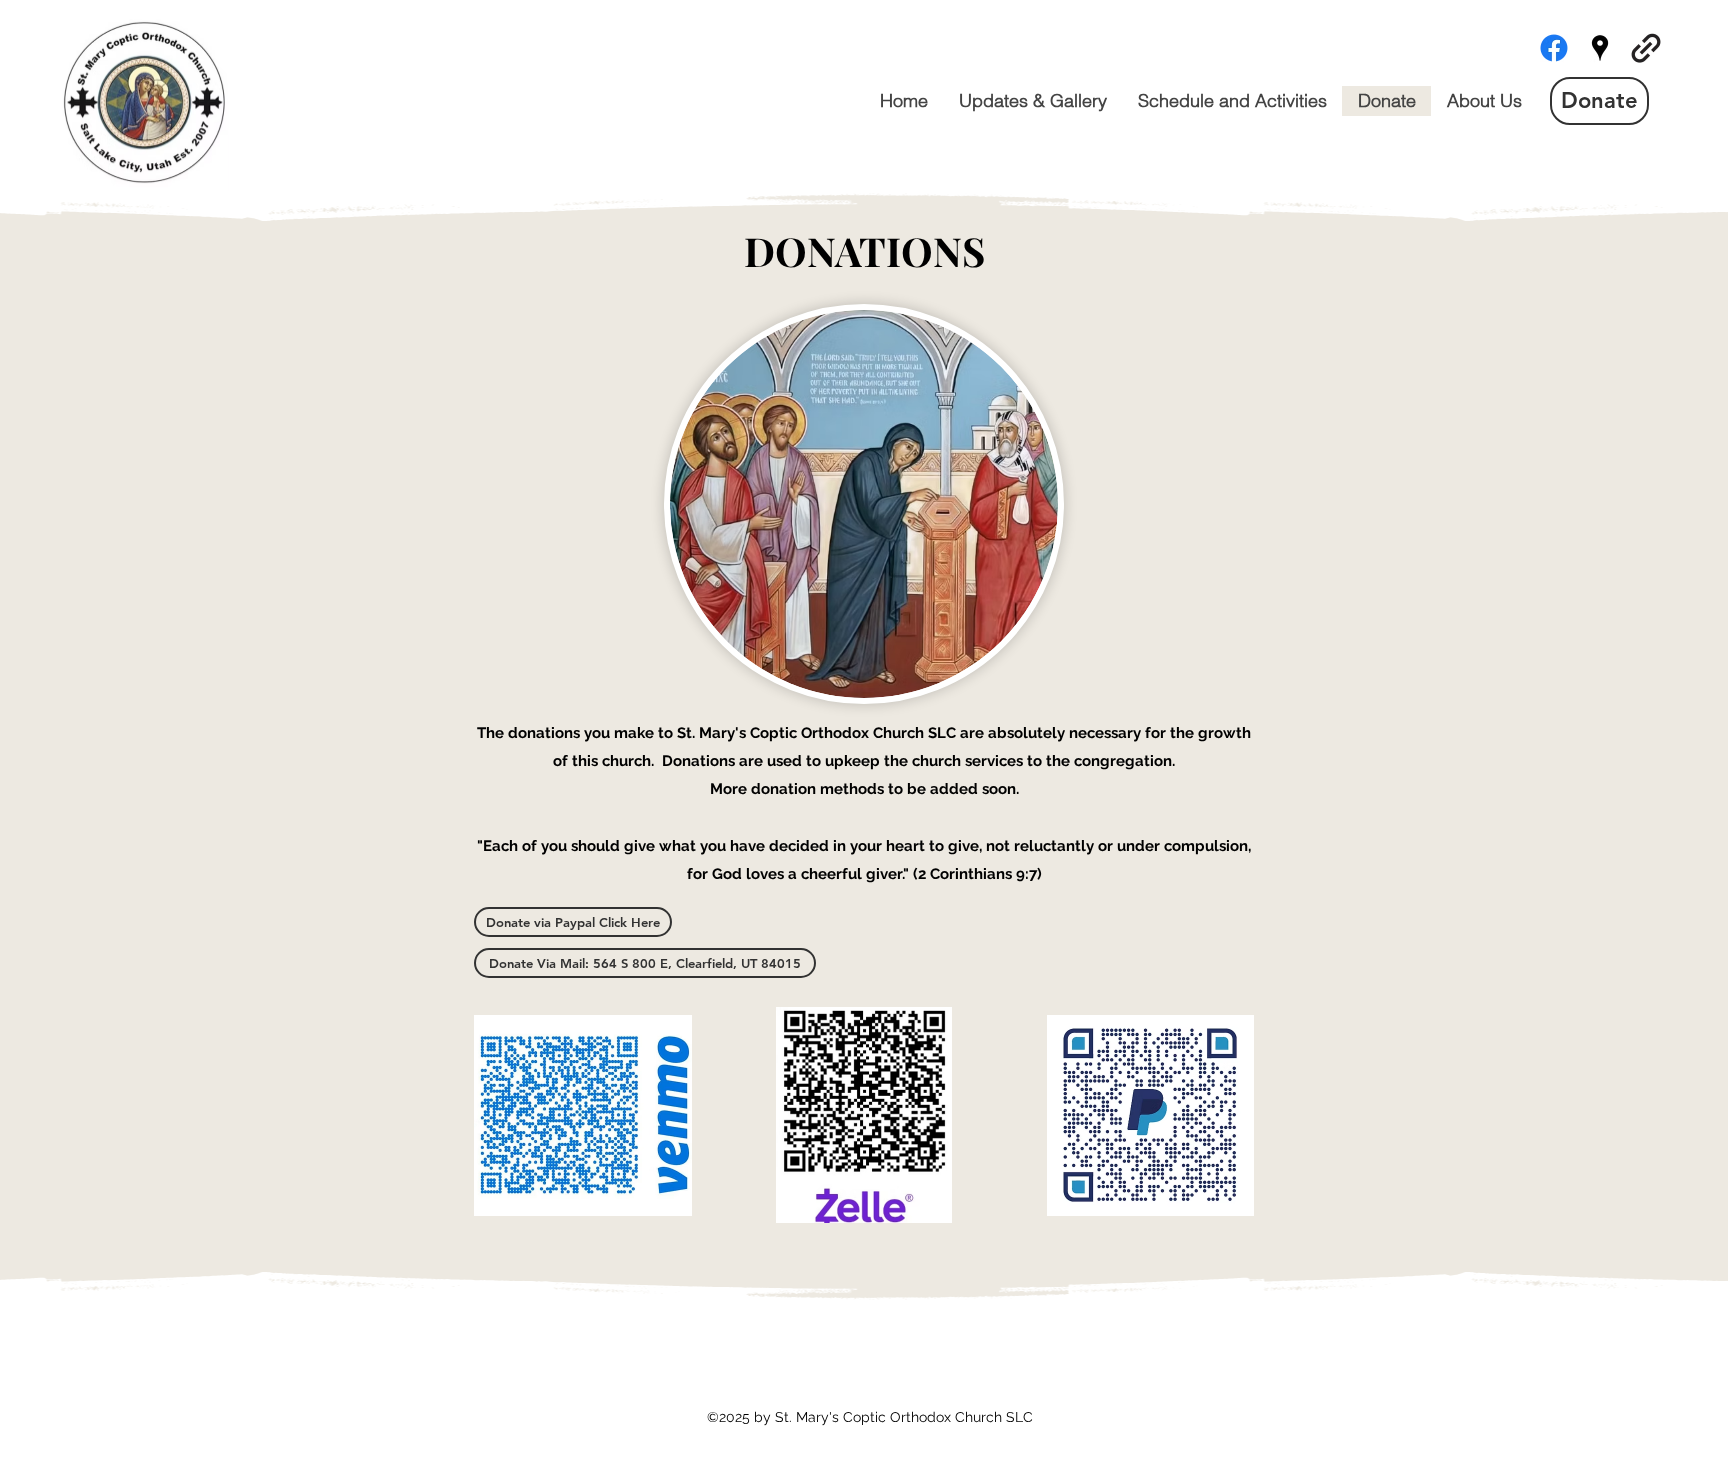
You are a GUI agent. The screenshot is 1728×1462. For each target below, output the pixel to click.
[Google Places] (1600, 48)
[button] (645, 963)
